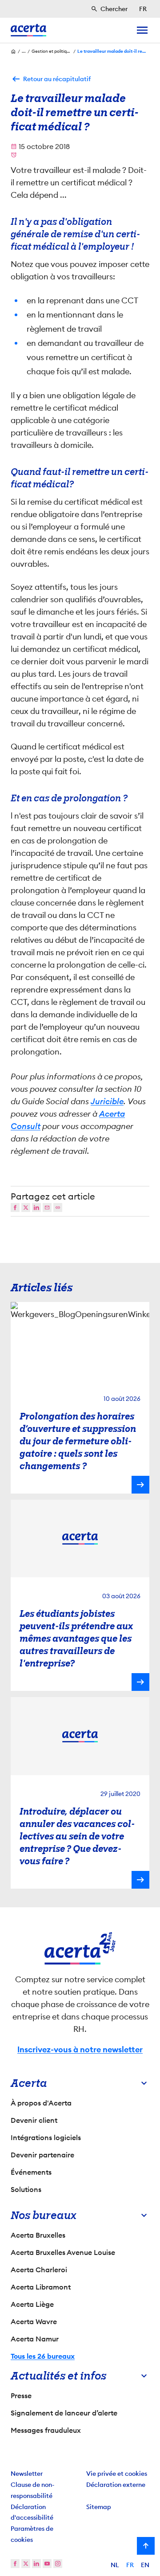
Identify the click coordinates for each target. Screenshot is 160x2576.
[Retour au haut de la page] (146, 2546)
